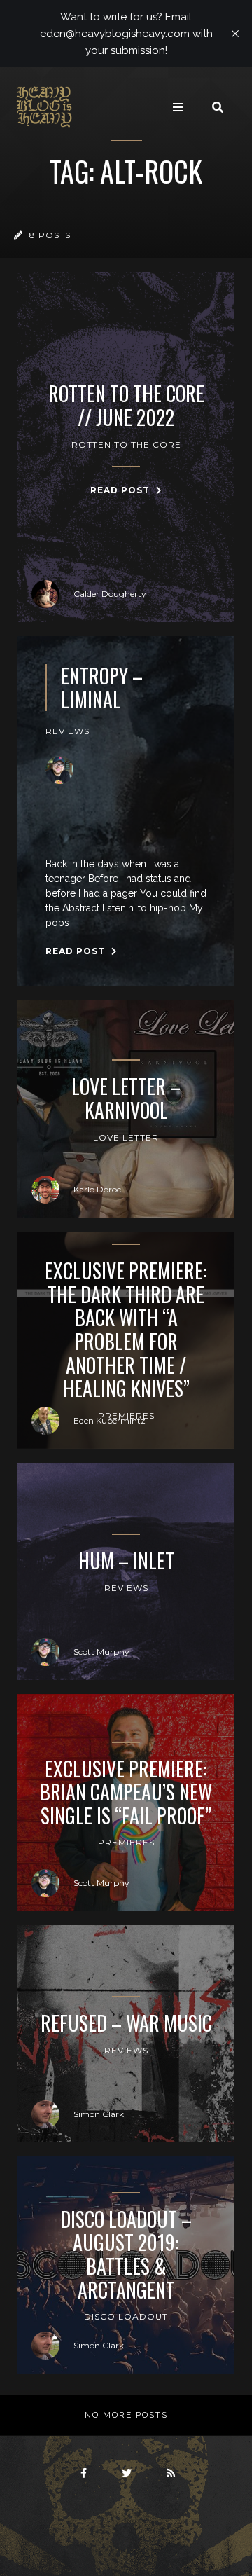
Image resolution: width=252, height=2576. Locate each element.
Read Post (121, 490)
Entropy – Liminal (102, 688)
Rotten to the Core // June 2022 (126, 405)
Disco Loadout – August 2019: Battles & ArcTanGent (126, 2254)
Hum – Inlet (126, 1561)
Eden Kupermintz (110, 1420)
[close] (235, 34)
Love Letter (126, 1137)
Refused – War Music (126, 2023)
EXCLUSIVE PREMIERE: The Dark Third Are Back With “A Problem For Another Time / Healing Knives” (126, 1330)
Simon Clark (99, 2114)
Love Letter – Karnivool (126, 1098)
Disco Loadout (126, 2316)
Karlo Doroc (97, 1189)
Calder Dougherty (110, 594)
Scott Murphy (101, 1652)
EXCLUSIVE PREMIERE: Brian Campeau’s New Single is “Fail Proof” (126, 1792)
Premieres (126, 1842)
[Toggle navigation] (178, 107)
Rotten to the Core (126, 445)
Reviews (68, 731)
